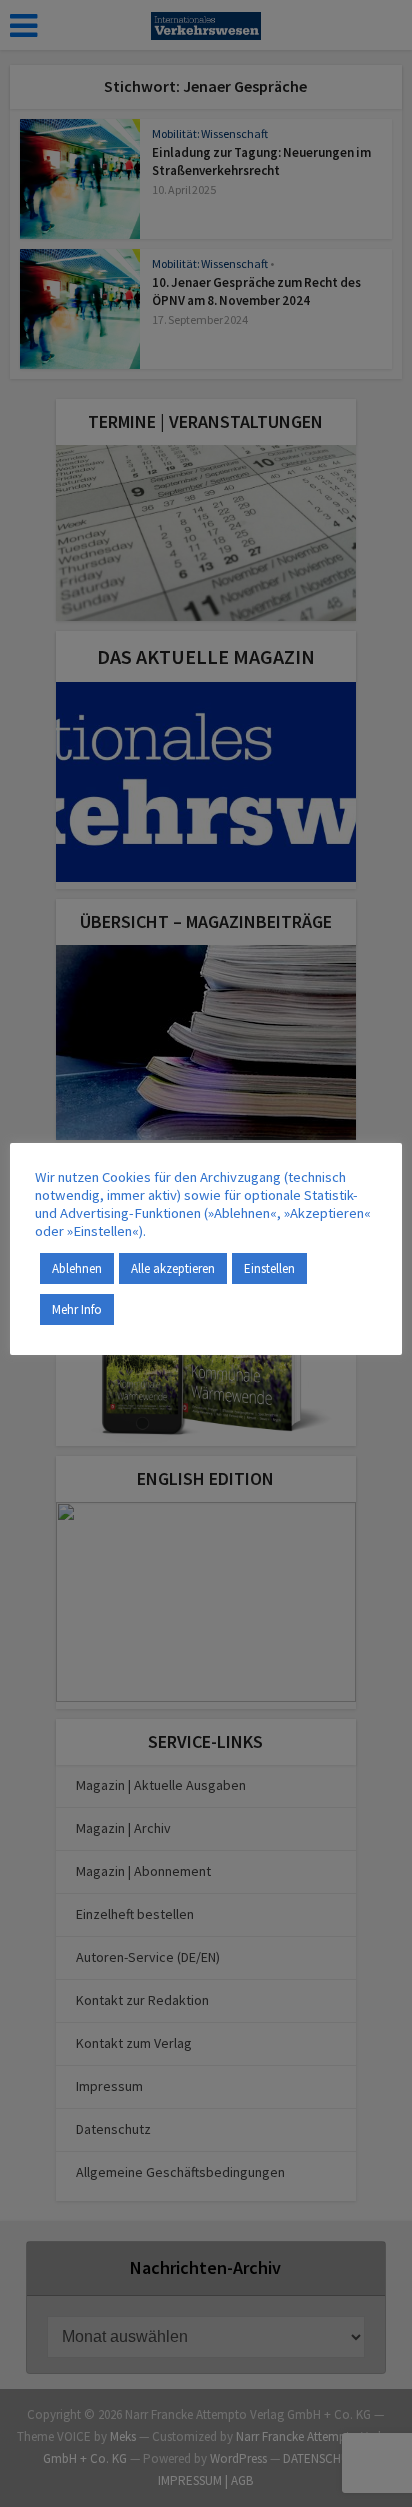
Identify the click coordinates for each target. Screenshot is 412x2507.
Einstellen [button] (269, 1268)
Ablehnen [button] (77, 1268)
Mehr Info (77, 1309)
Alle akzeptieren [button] (173, 1268)
